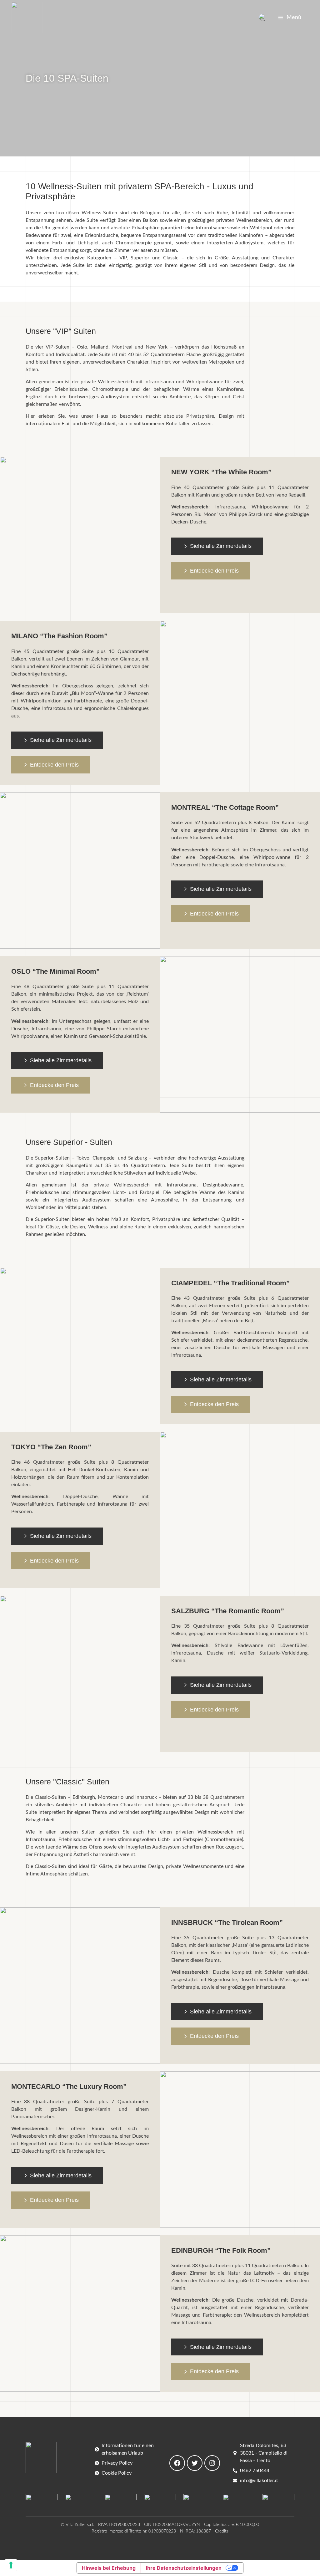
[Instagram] (212, 2463)
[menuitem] (263, 18)
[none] (263, 18)
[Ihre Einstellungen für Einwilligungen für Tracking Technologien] (11, 2565)
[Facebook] (177, 2463)
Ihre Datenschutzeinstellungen (184, 2568)
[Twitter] (195, 2463)
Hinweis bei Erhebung (109, 2568)
